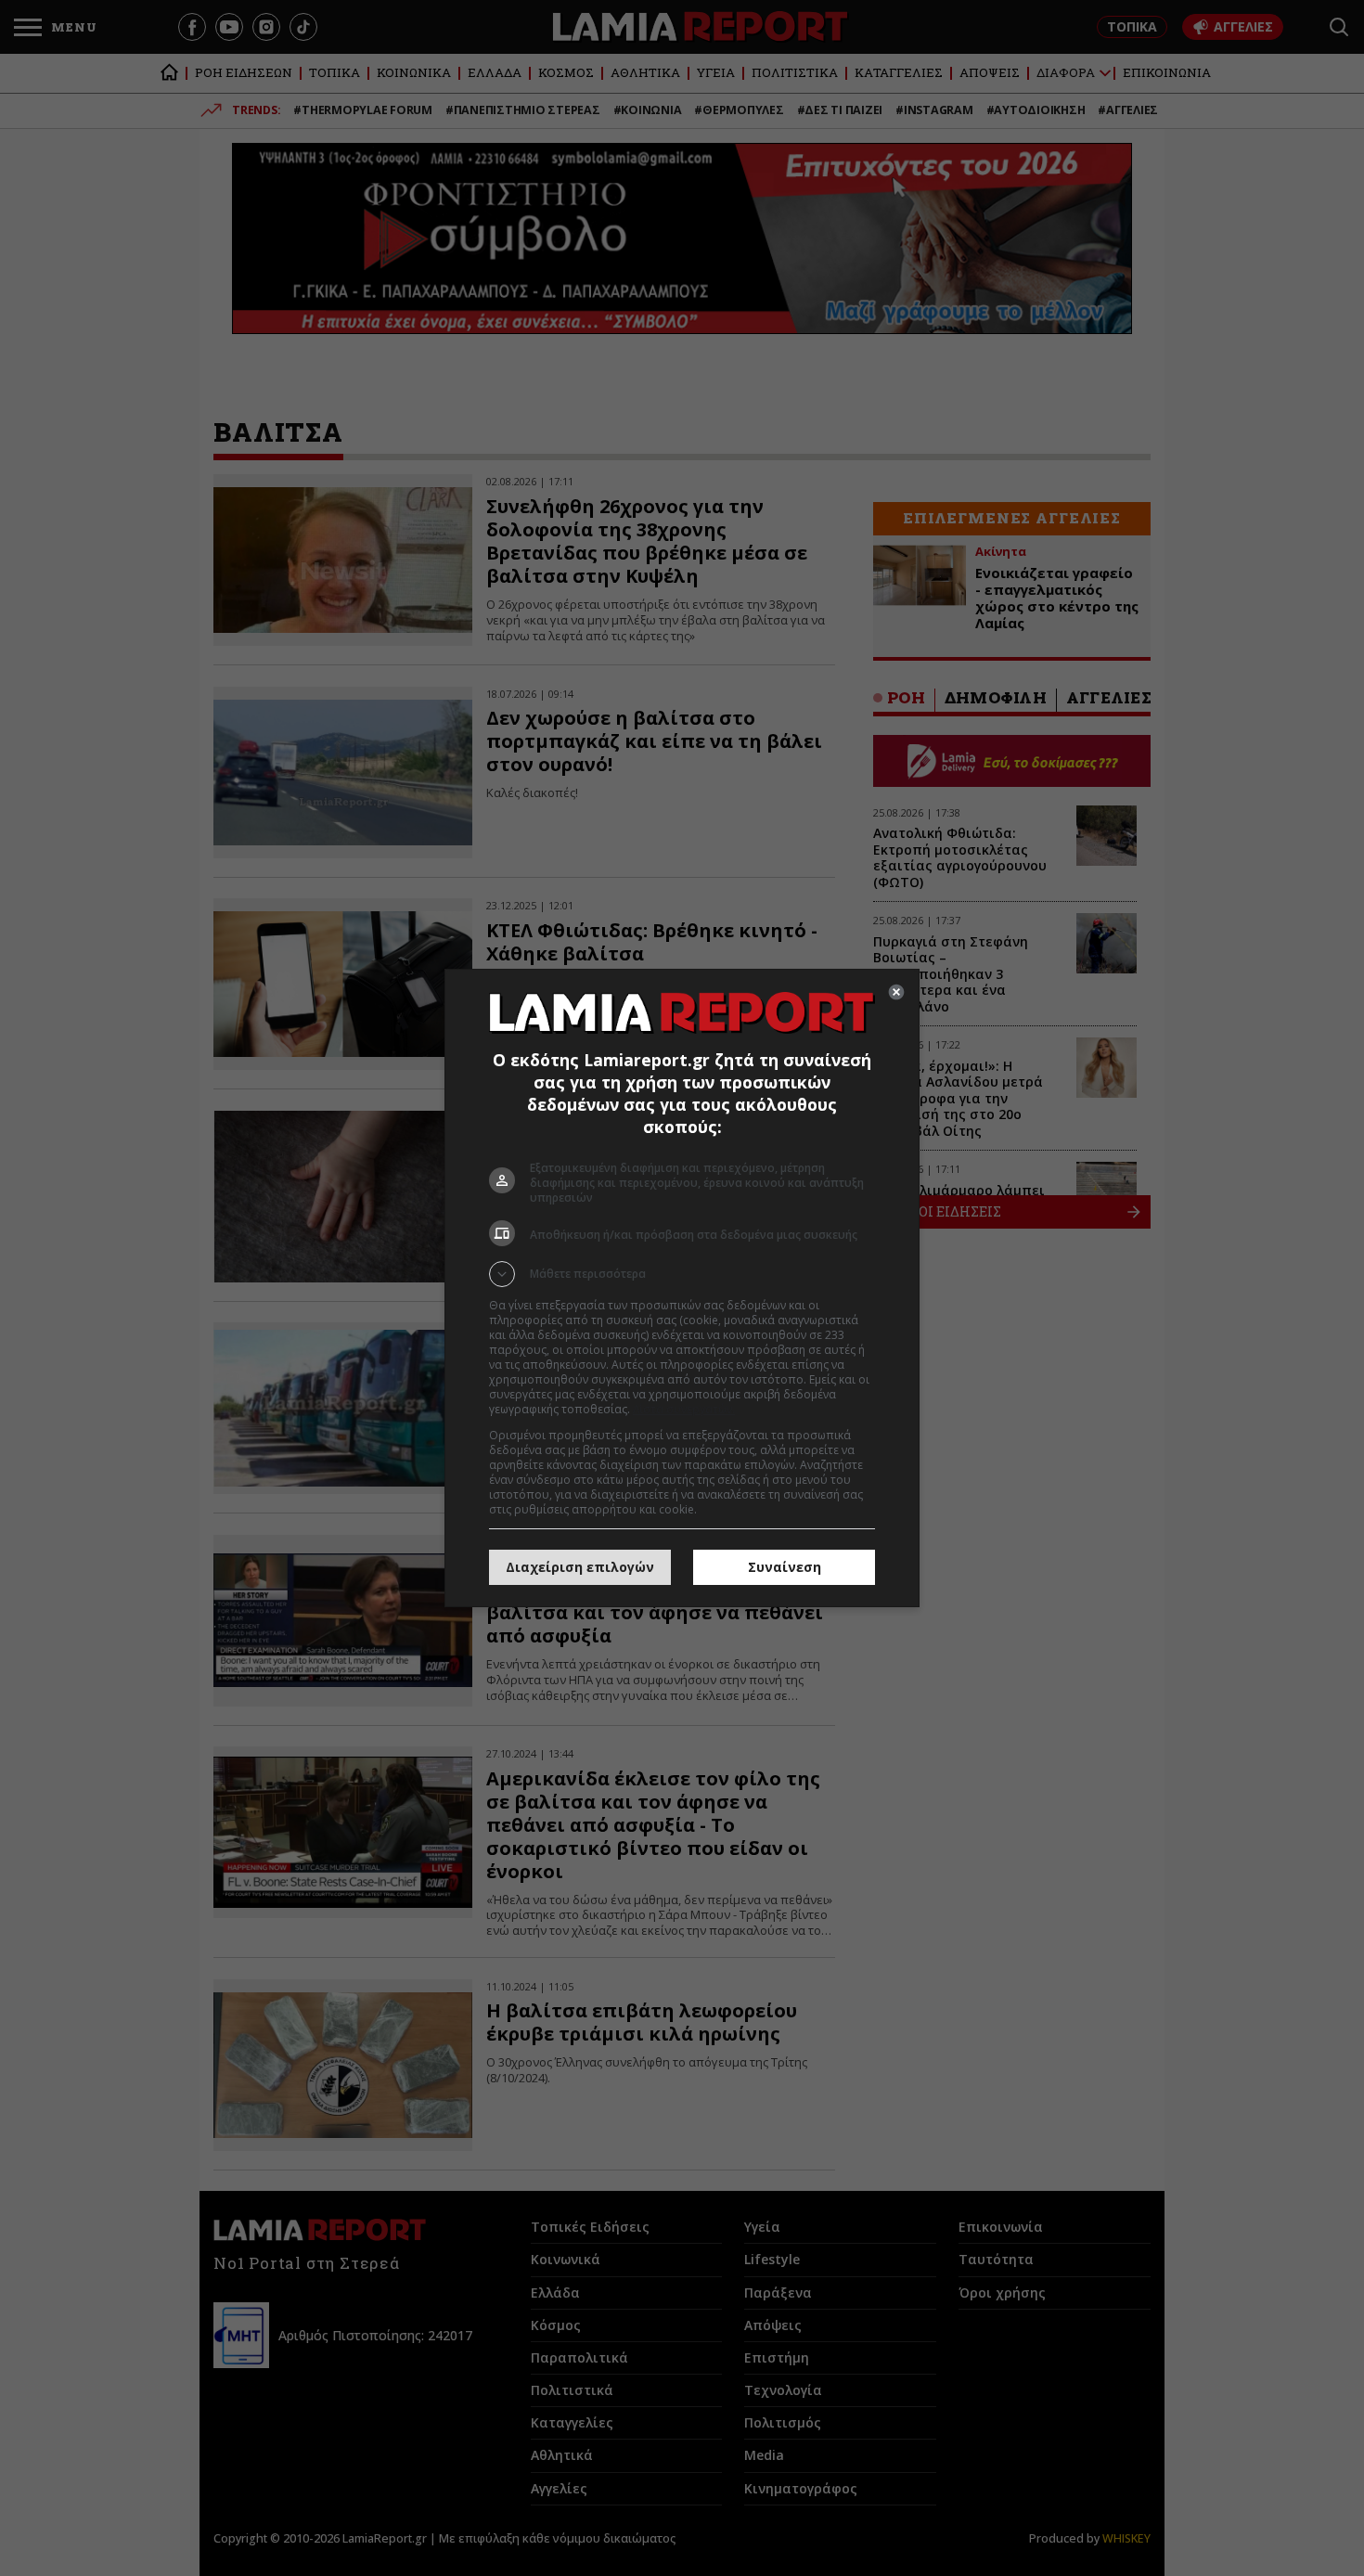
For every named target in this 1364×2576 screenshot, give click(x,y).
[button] (682, 1274)
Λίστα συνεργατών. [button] (684, 1409)
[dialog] (682, 1288)
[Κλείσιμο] (896, 992)
